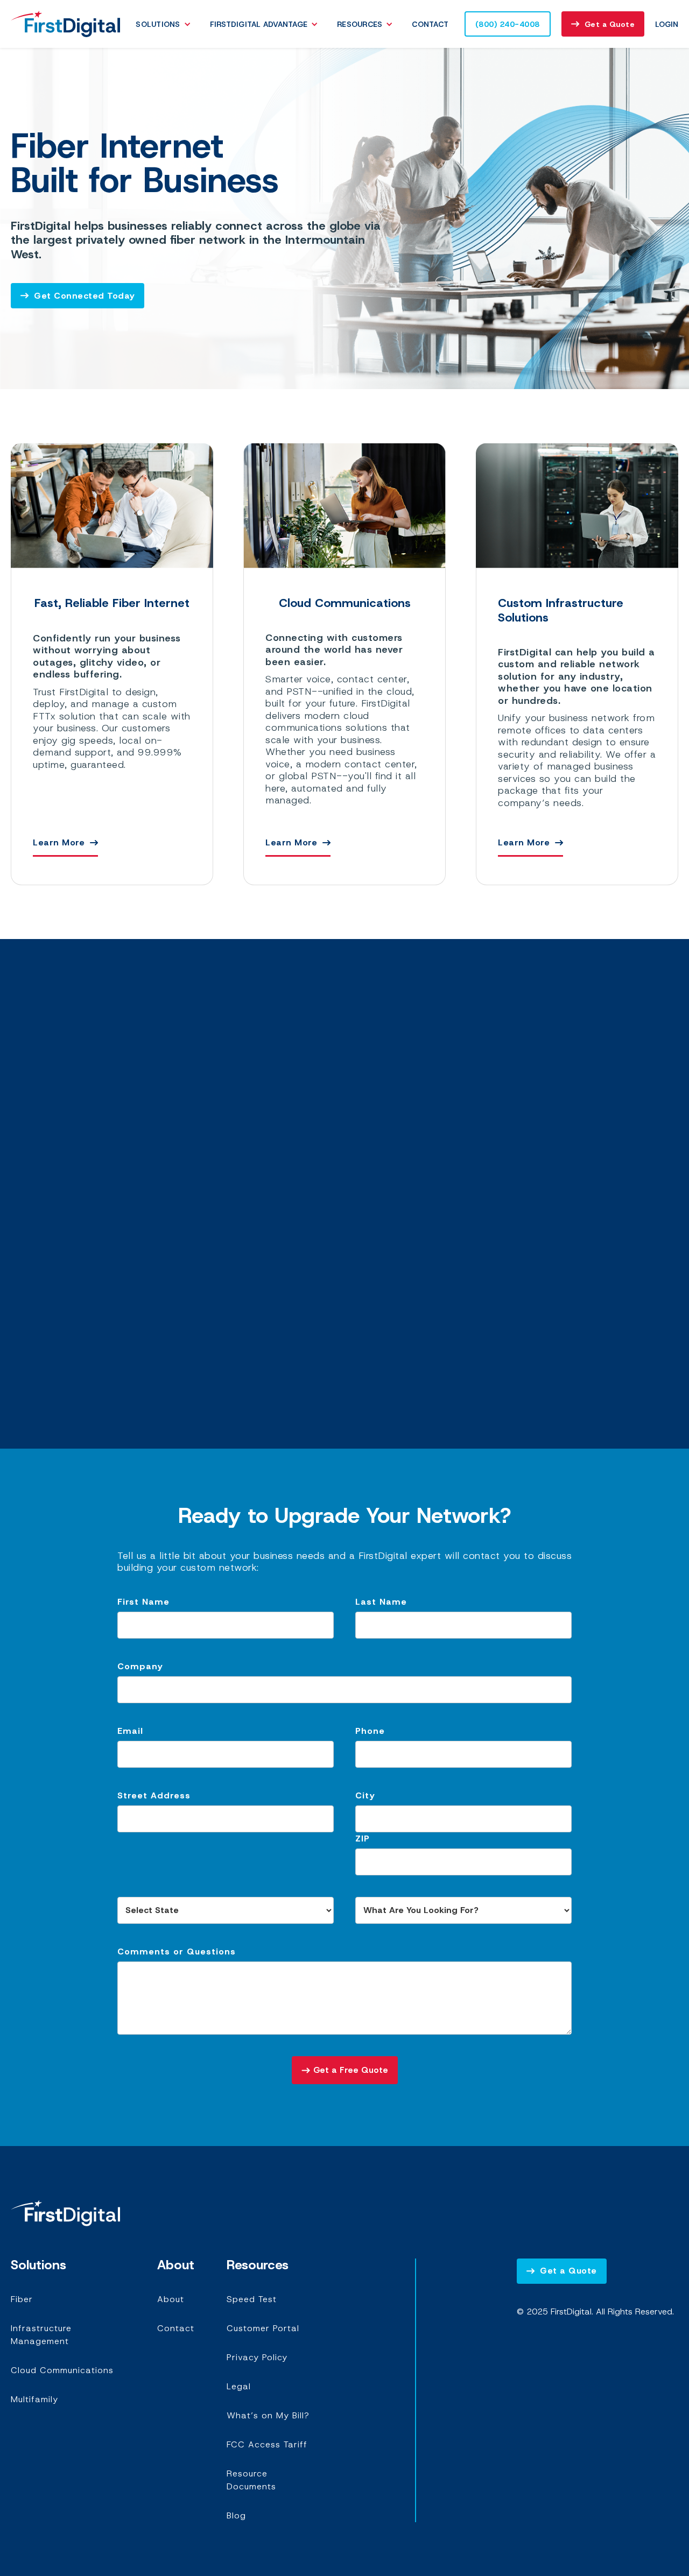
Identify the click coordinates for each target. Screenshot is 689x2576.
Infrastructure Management (41, 2335)
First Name (143, 1602)
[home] (65, 24)
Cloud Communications (62, 2370)
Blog (236, 2515)
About (171, 2299)
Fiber (22, 2299)
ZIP (363, 1839)
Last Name (381, 1602)
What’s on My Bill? (268, 2415)
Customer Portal (263, 2328)
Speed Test (252, 2299)
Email (130, 1731)
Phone (370, 1731)
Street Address (154, 1795)
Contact (430, 24)
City (365, 1795)
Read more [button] (144, 1295)
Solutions (158, 24)
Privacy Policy (257, 2357)
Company (140, 1666)
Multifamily (34, 2399)
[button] (166, 24)
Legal (239, 2386)
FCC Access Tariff (267, 2444)
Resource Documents (251, 2480)
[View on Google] (144, 1321)
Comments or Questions (177, 1952)
